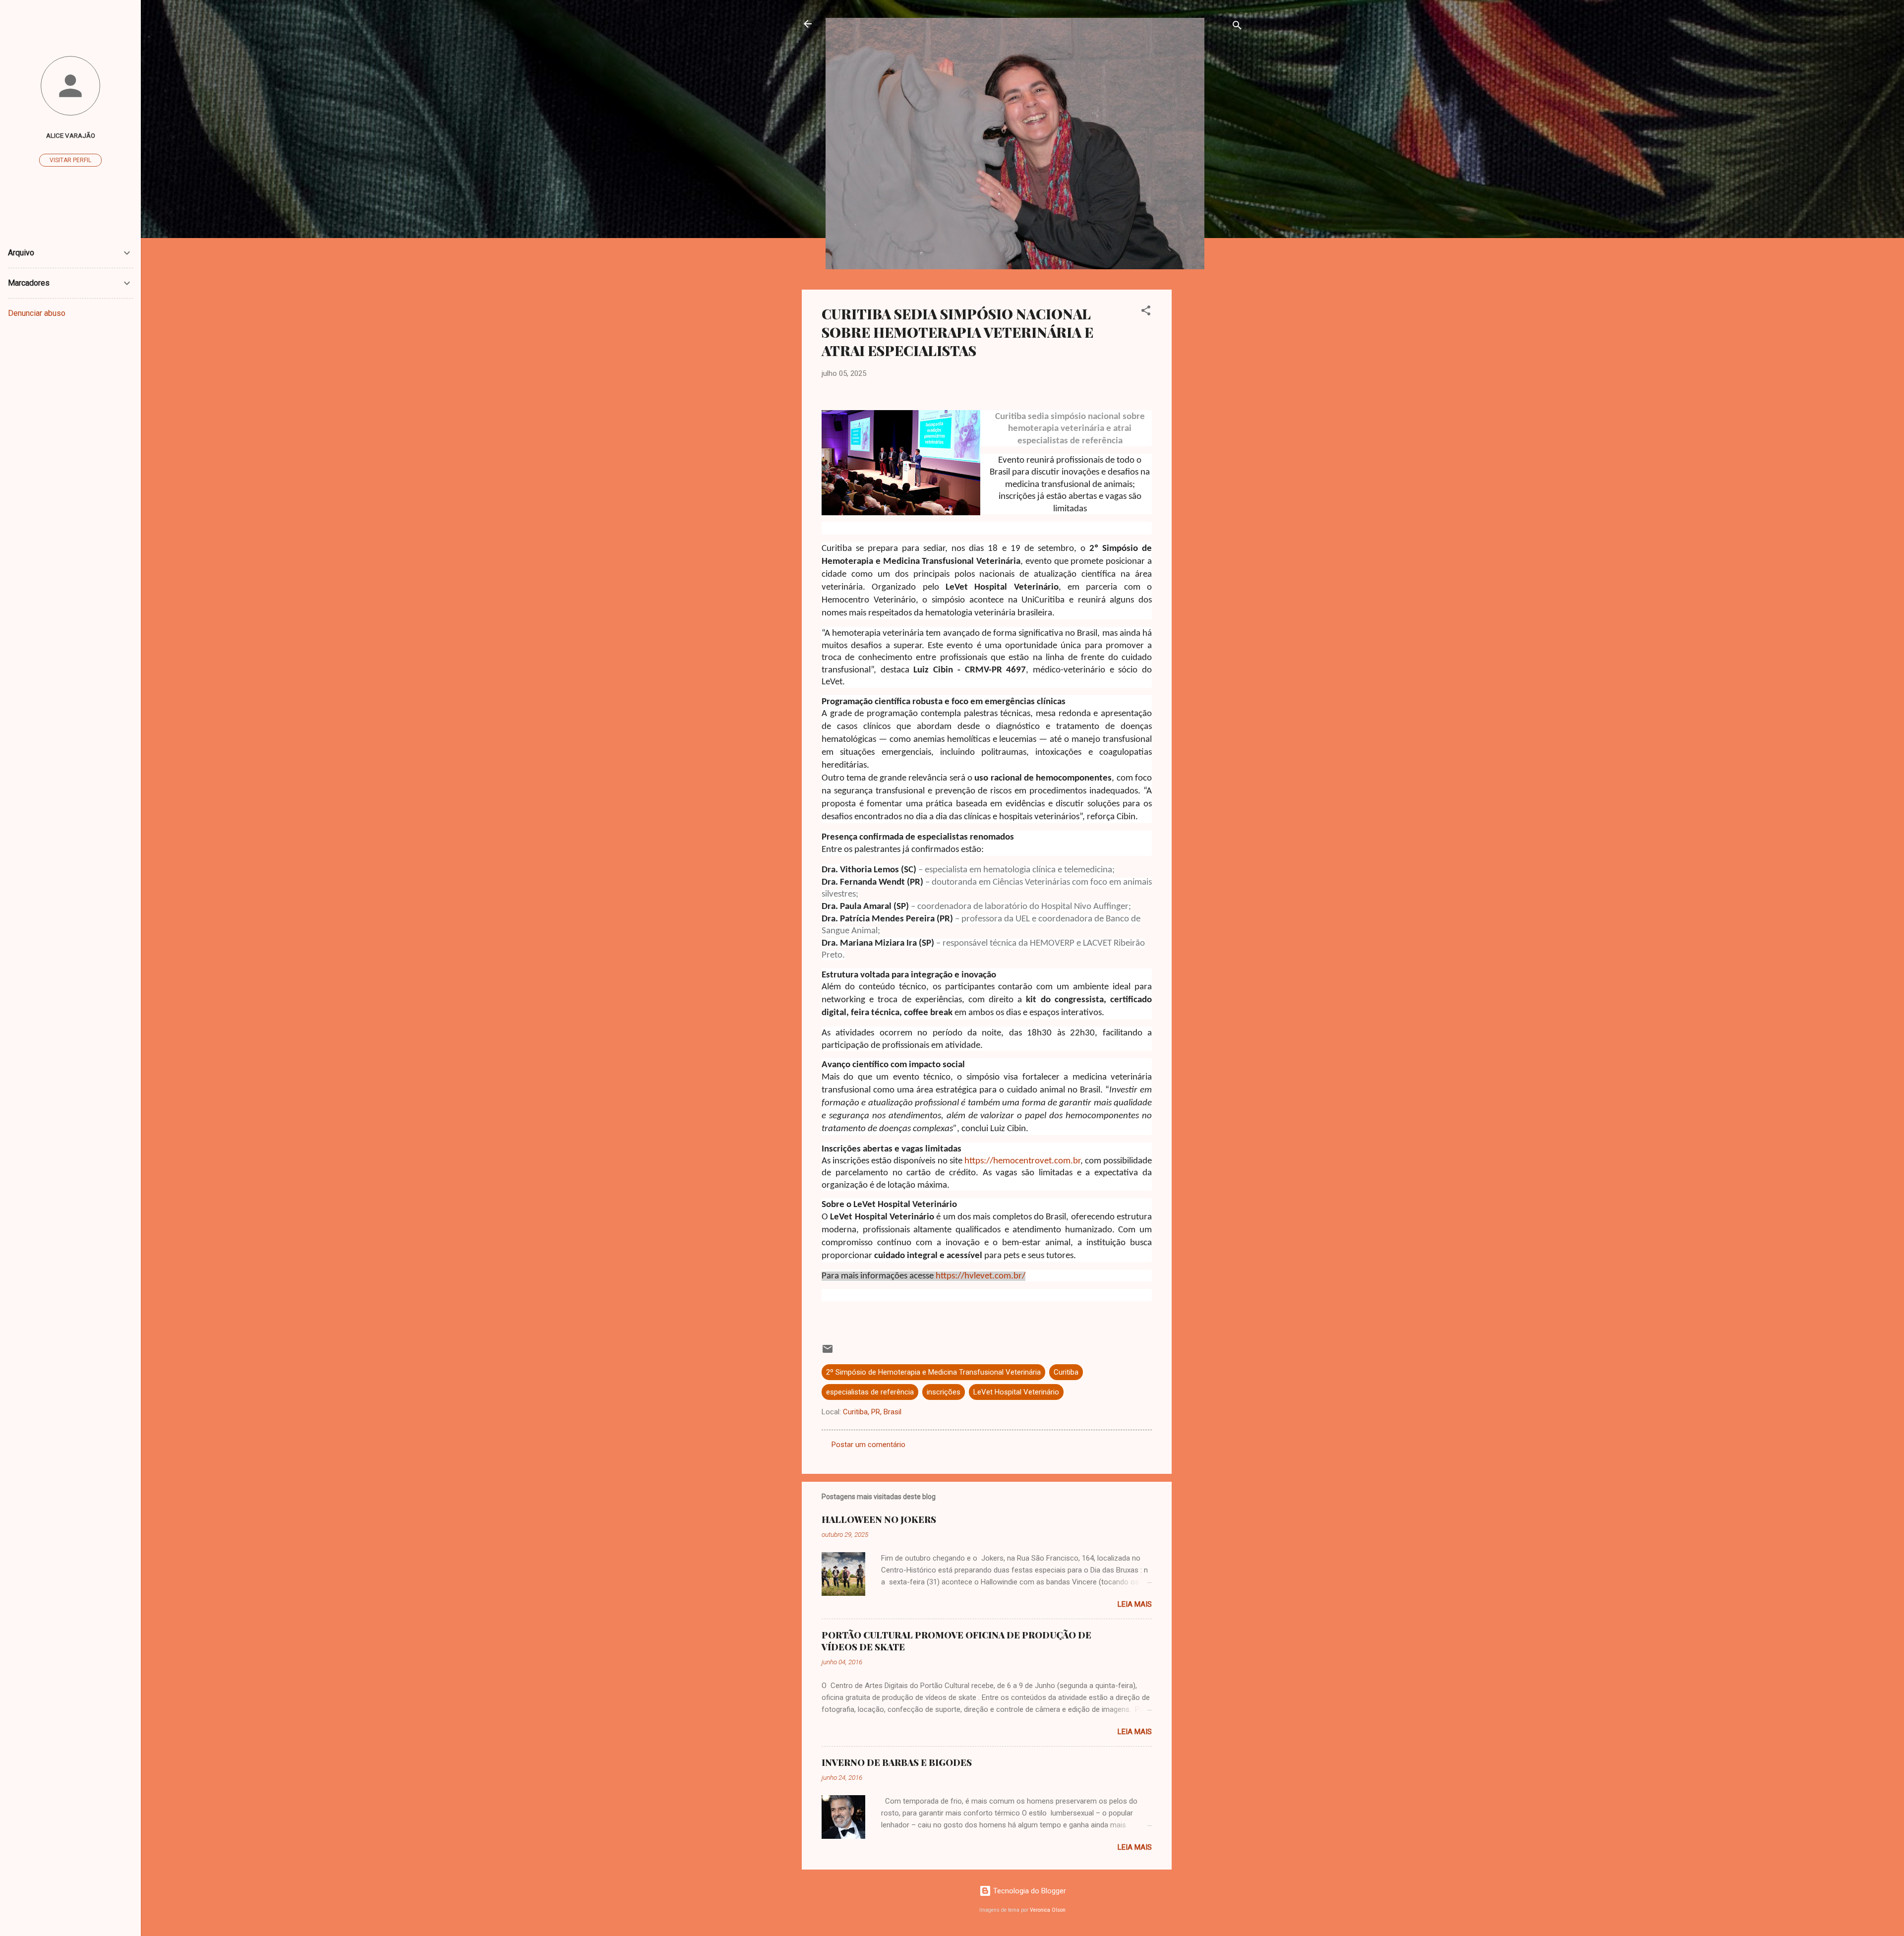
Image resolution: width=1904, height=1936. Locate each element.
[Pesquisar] (1237, 27)
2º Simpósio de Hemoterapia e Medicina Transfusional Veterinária (933, 1372)
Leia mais (1135, 1604)
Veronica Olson (1048, 1910)
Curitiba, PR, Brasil (872, 1412)
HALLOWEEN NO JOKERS (879, 1519)
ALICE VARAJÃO (71, 135)
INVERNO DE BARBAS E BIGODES (897, 1762)
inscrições (944, 1392)
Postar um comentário (868, 1445)
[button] (1146, 312)
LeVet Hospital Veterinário (1016, 1392)
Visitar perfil (70, 160)
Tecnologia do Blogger (1029, 1891)
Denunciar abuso (37, 313)
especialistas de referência (870, 1392)
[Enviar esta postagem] (828, 1352)
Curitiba (1066, 1372)
